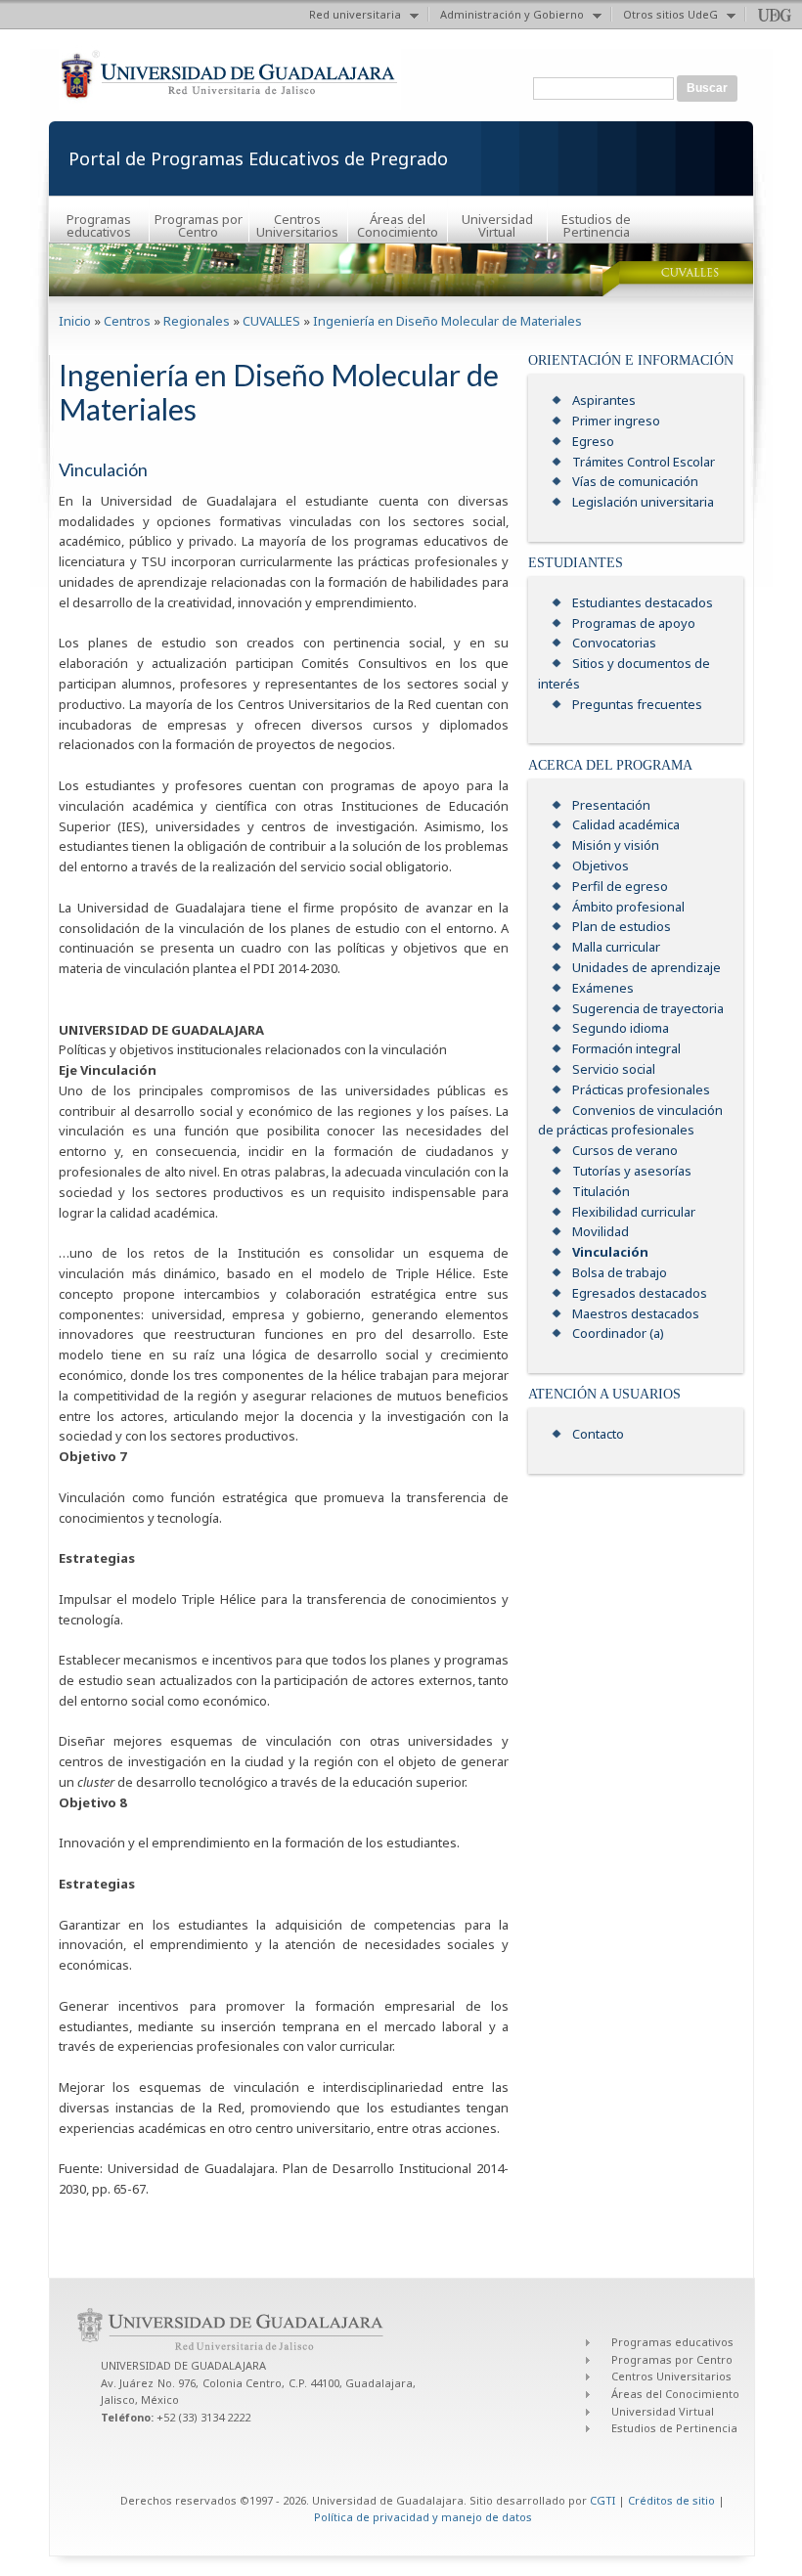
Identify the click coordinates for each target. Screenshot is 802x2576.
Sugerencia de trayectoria (648, 1008)
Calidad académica (626, 824)
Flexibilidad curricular (634, 1212)
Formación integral (626, 1048)
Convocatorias (614, 643)
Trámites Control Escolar (644, 462)
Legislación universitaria (643, 502)
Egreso (593, 441)
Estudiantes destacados (643, 602)
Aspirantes (604, 400)
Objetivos (601, 866)
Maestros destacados (636, 1313)
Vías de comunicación (635, 481)
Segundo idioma (621, 1028)
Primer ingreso (616, 421)
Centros (127, 321)
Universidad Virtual (497, 225)
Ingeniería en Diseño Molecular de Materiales (447, 321)
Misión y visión (616, 845)
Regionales (197, 321)
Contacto (598, 1434)
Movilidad (601, 1231)
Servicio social (614, 1069)
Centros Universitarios (297, 225)
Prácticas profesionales (641, 1089)
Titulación (601, 1191)
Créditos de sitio (671, 2500)
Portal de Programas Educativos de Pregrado (258, 158)
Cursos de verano (625, 1150)
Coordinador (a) (618, 1333)
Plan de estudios (622, 926)
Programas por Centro (199, 225)
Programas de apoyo (634, 623)
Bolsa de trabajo (620, 1272)
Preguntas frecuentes (637, 704)
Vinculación (610, 1252)
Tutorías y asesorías (632, 1171)
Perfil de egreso (620, 886)
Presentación (611, 805)
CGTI (602, 2500)
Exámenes (603, 988)
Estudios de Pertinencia (596, 225)
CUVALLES (271, 321)
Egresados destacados (640, 1293)
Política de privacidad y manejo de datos (423, 2517)
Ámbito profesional (628, 907)
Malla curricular (616, 947)
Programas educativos (99, 225)
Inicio (75, 321)
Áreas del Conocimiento (398, 225)
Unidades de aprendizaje (646, 967)
